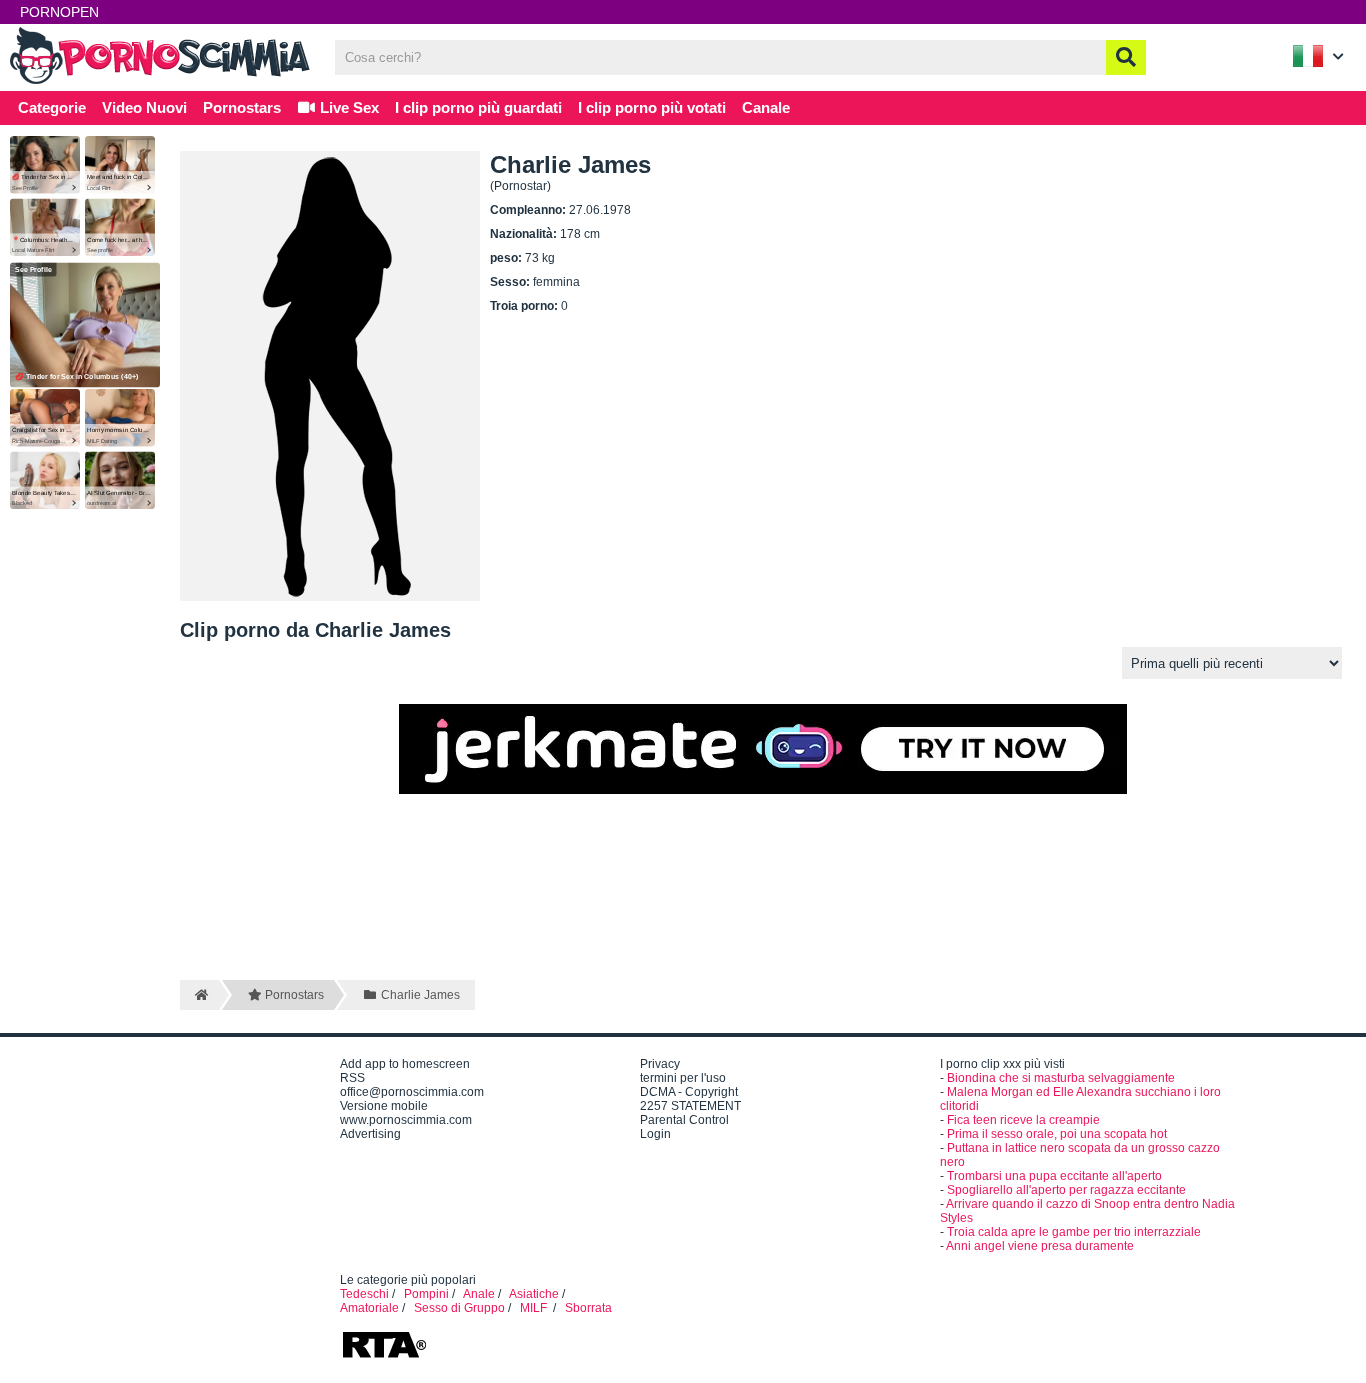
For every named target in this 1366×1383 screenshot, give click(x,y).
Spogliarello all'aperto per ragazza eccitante (1066, 1190)
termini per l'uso (683, 1078)
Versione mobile (384, 1106)
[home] (199, 995)
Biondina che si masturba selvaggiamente (1061, 1078)
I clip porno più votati (652, 107)
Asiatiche (534, 1294)
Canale (766, 107)
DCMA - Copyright (689, 1092)
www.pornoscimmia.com (406, 1120)
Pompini (426, 1294)
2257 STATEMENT (690, 1106)
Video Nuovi (144, 107)
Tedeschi (364, 1294)
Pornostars (242, 107)
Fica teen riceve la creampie (1023, 1120)
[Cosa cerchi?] (1126, 57)
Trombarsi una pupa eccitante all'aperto (1054, 1176)
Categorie (52, 107)
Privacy (660, 1064)
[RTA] (384, 1356)
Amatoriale (369, 1308)
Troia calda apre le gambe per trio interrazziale (1074, 1232)
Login (655, 1134)
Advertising (370, 1134)
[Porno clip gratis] (160, 82)
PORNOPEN (59, 12)
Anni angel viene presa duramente (1040, 1246)
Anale (479, 1294)
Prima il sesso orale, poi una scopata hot (1057, 1134)
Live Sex (347, 107)
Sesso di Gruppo (459, 1308)
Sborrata (588, 1308)
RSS (352, 1078)
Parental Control (684, 1120)
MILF (535, 1308)
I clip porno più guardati (478, 107)
